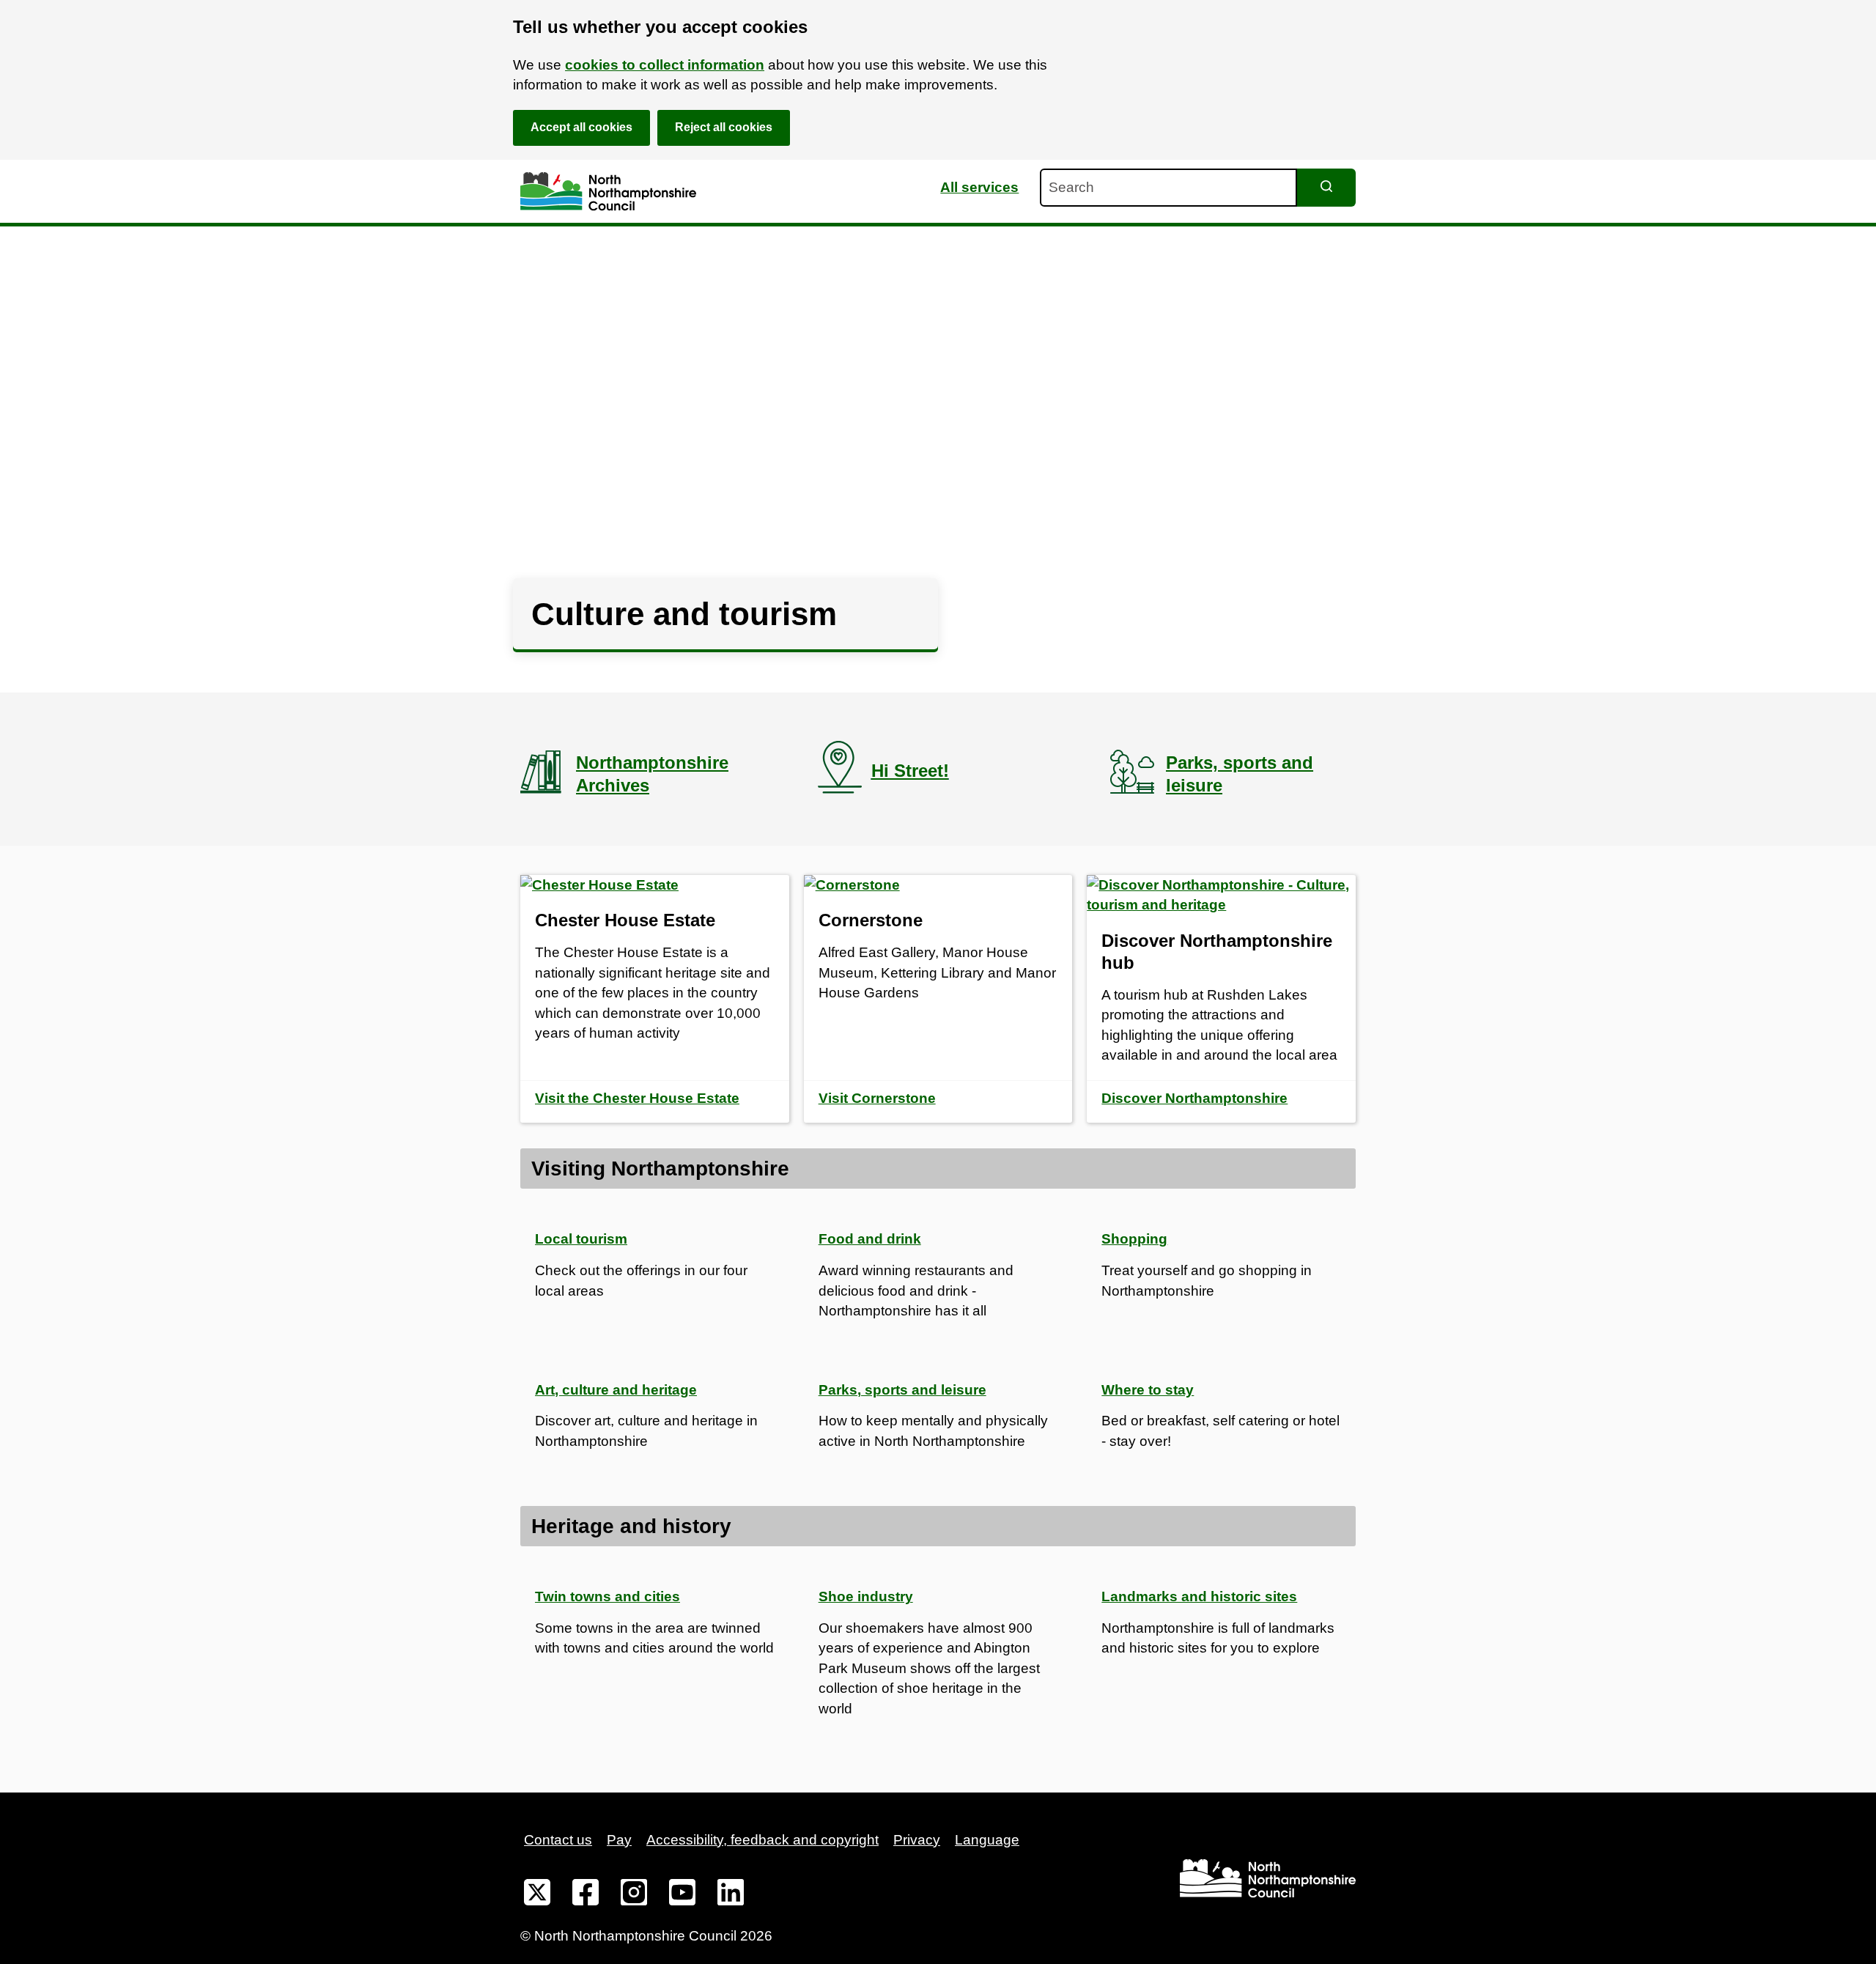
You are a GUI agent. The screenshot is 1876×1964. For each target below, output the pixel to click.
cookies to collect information (665, 65)
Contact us (558, 1840)
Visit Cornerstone (877, 1098)
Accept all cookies (581, 127)
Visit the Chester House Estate (637, 1098)
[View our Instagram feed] (634, 1895)
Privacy (917, 1840)
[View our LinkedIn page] (731, 1895)
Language (987, 1840)
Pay (619, 1840)
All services (979, 187)
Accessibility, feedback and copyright (762, 1840)
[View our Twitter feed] (537, 1895)
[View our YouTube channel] (682, 1895)
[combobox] (1168, 188)
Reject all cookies (724, 127)
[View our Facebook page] (586, 1895)
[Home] (608, 192)
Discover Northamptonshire (1194, 1098)
